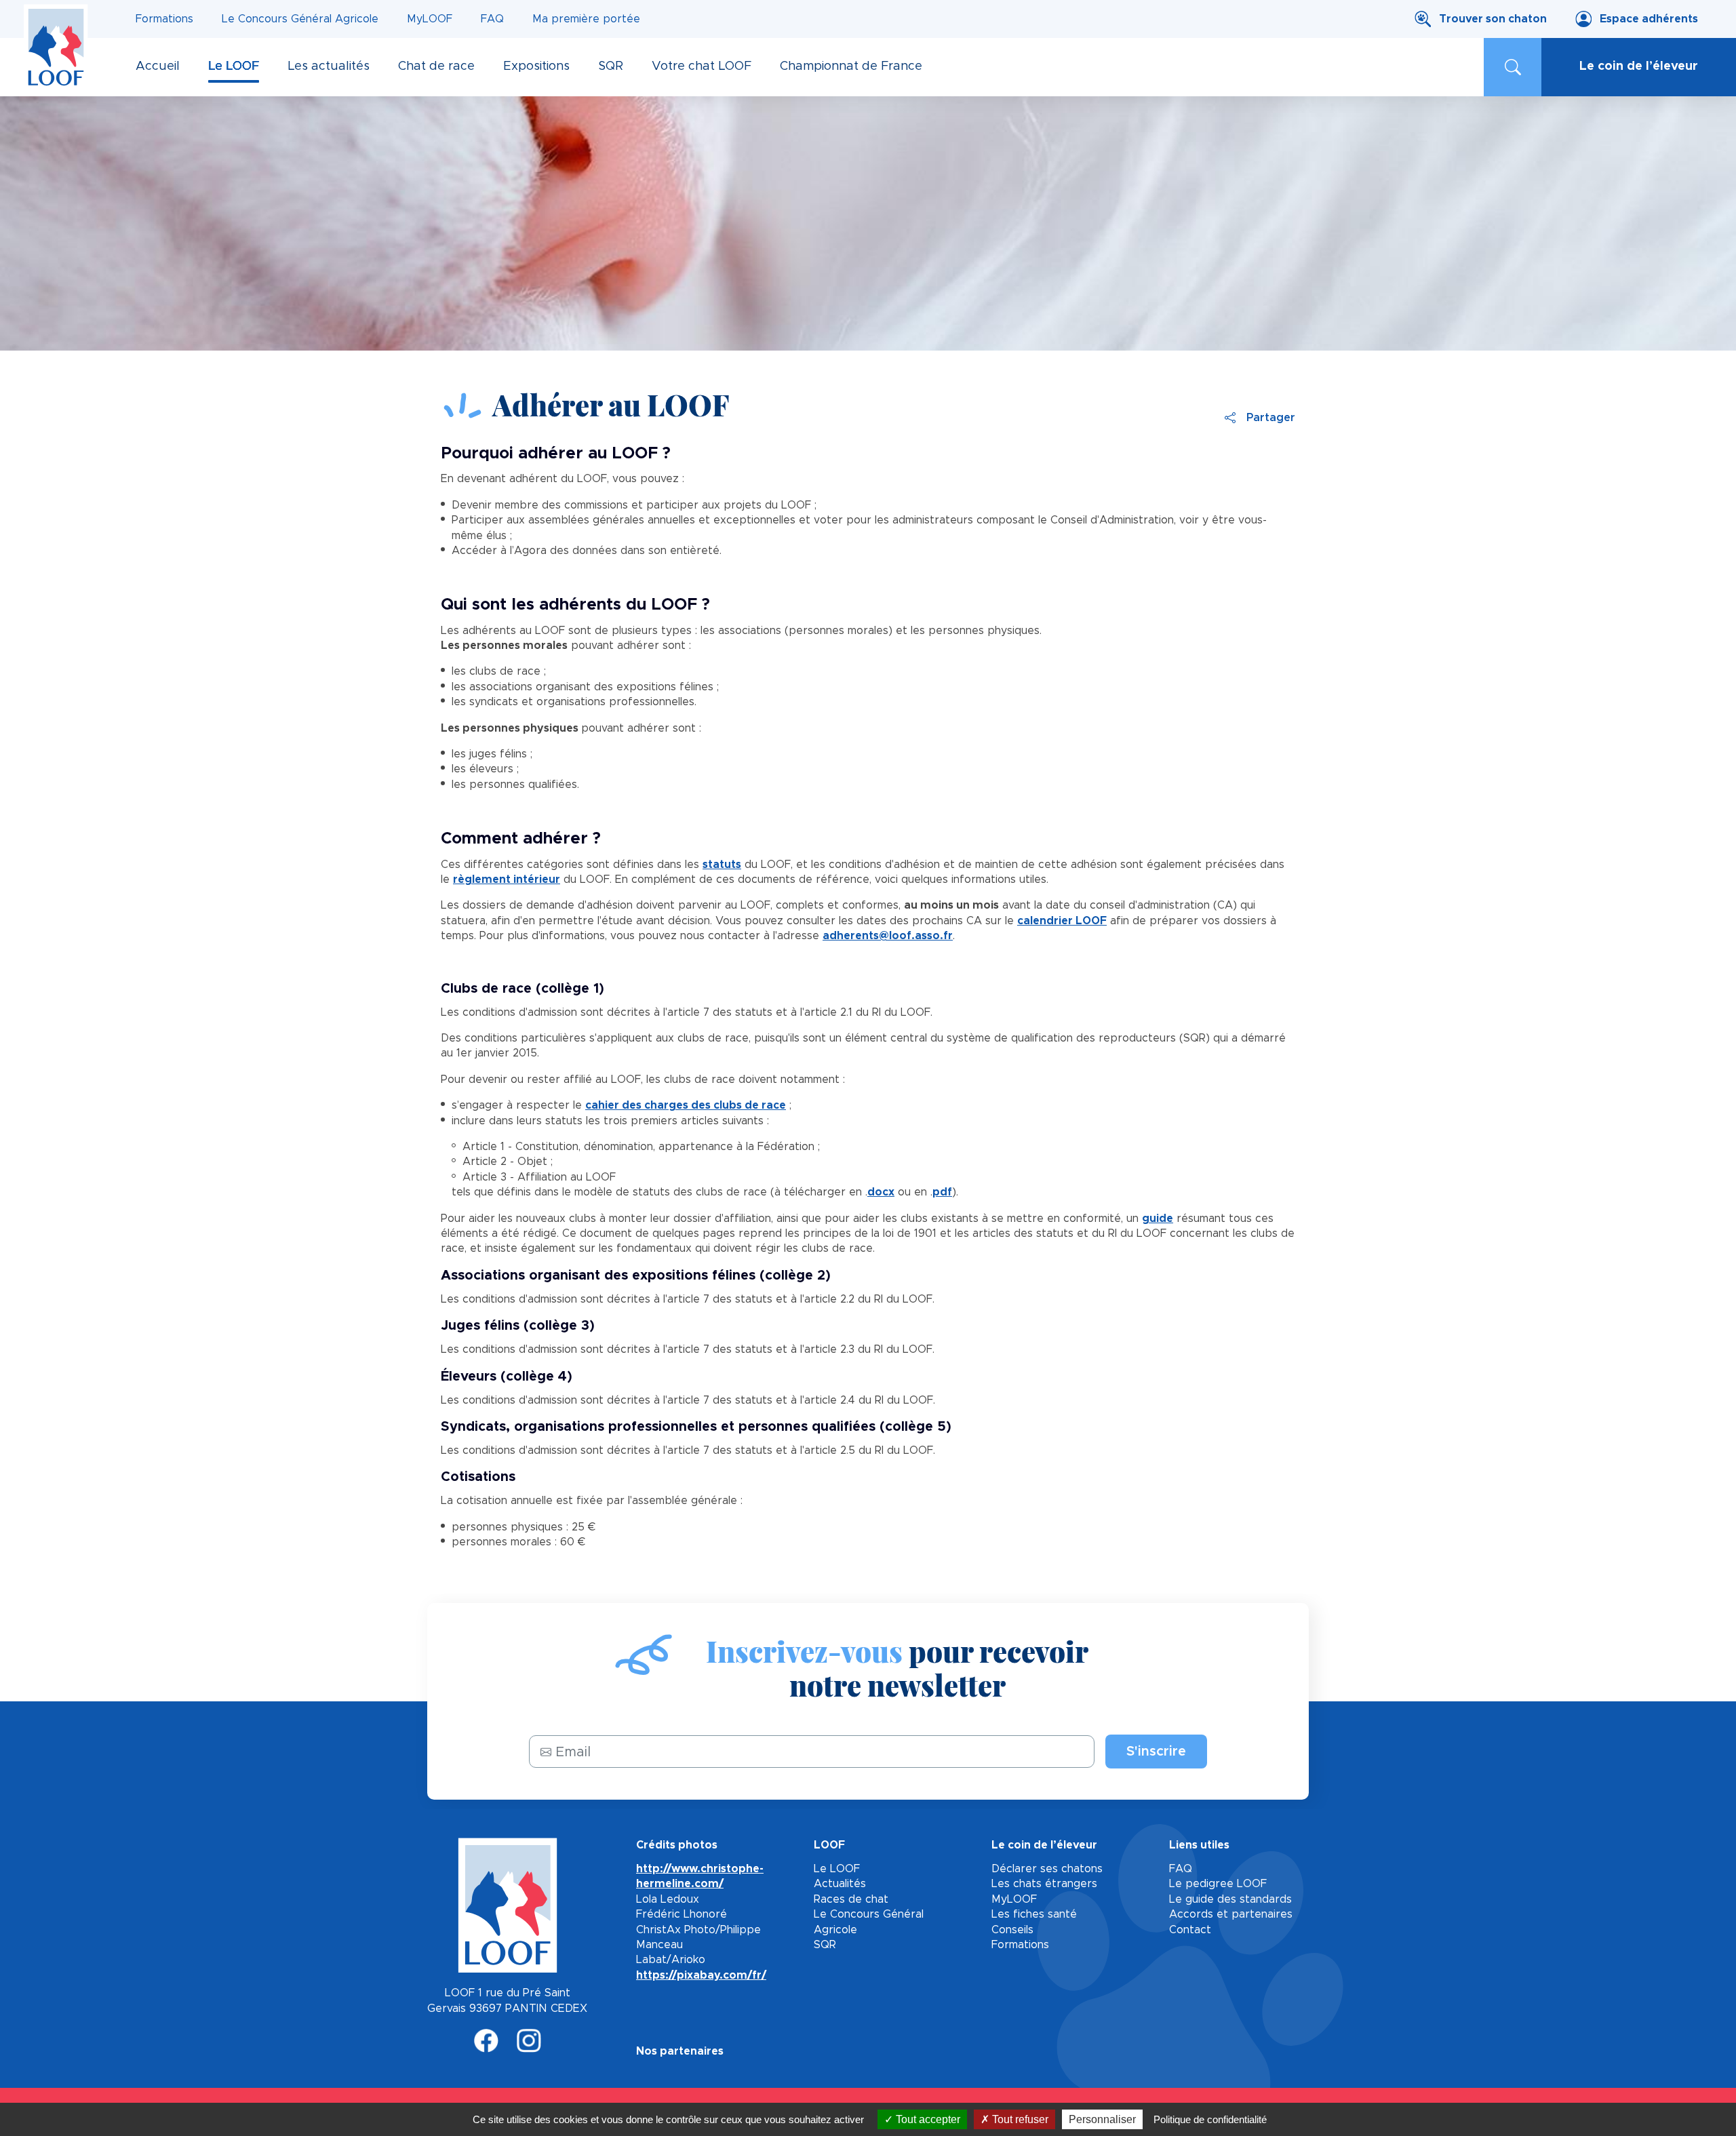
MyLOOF (430, 19)
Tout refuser (1019, 2119)
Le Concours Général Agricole (300, 19)
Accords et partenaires (1231, 1914)
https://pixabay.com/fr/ (701, 1975)
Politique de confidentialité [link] (1210, 2119)
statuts (722, 865)
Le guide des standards (1230, 1899)
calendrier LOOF (1062, 921)
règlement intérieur (507, 879)
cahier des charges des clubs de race (686, 1105)
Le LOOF (837, 1869)
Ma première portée (586, 19)
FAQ (492, 19)
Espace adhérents (1649, 19)
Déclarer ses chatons (1047, 1869)
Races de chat (851, 1899)
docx (881, 1192)
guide (1158, 1219)
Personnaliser (1102, 2119)
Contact (1190, 1930)
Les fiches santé (1034, 1914)
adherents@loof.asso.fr (888, 936)
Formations (164, 19)
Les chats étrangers (1044, 1884)
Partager (1271, 418)
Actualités (840, 1884)
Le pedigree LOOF (1218, 1884)
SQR (825, 1945)
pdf (942, 1192)
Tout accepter (927, 2119)
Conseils (1012, 1930)
